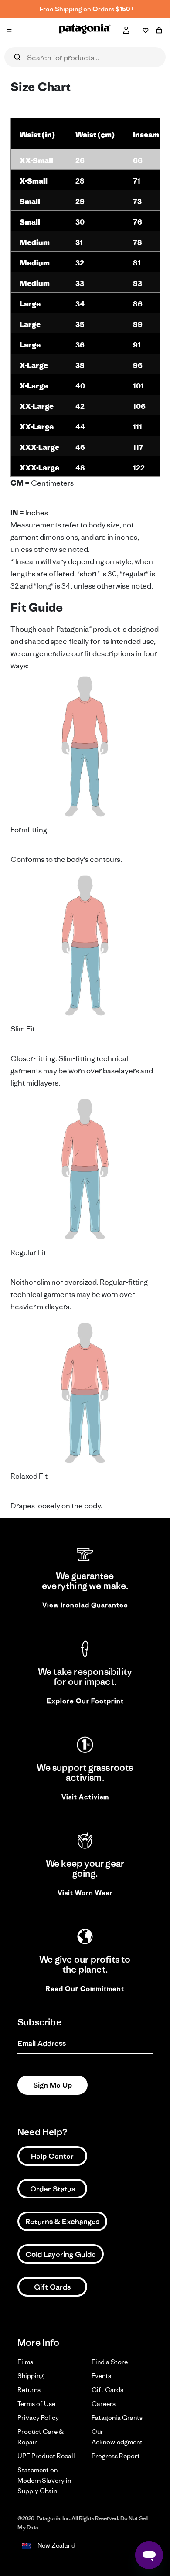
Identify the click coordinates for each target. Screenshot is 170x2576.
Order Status (53, 2189)
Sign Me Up (53, 2085)
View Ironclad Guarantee (85, 1605)
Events (101, 2376)
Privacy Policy (38, 2418)
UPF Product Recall (46, 2456)
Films (25, 2362)
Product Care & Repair (41, 2437)
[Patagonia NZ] (85, 31)
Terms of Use (36, 2404)
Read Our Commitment (85, 1989)
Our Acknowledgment (117, 2437)
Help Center (52, 2156)
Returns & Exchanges (62, 2222)
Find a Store (110, 2362)
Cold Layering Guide (61, 2254)
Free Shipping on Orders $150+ (87, 9)
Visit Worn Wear (85, 1893)
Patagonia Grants (117, 2418)
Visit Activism (85, 1797)
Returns (29, 2390)
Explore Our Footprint (85, 1701)
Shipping (31, 2376)
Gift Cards (52, 2287)
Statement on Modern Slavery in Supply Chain (44, 2480)
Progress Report (116, 2456)
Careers (104, 2404)
